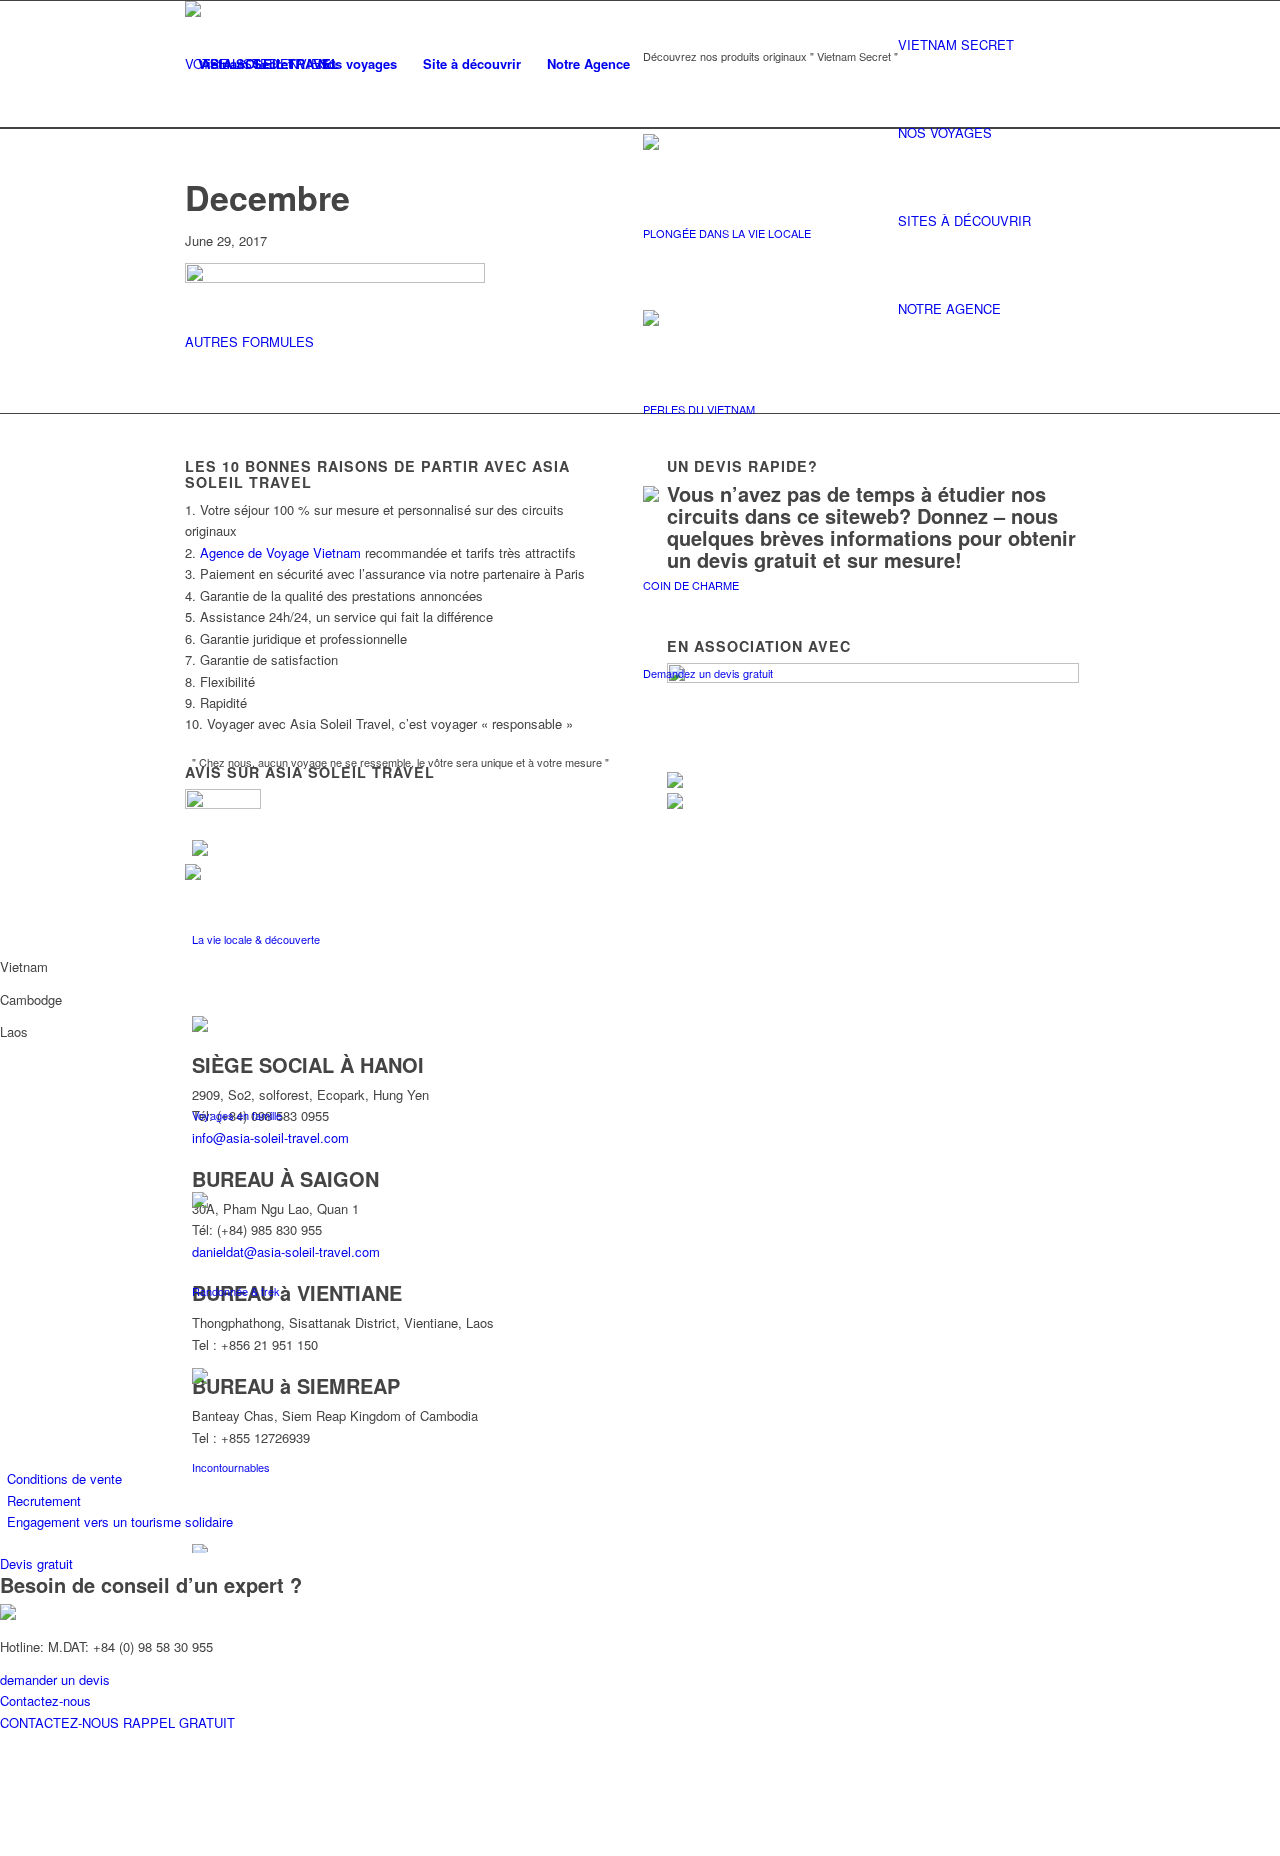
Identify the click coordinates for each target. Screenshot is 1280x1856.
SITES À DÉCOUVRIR (964, 220)
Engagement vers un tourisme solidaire (120, 1521)
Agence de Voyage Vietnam (280, 552)
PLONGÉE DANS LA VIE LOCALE (727, 233)
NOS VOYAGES (945, 132)
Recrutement (44, 1500)
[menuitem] (245, 64)
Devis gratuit (36, 1563)
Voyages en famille (237, 1115)
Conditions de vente (64, 1478)
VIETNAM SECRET (956, 44)
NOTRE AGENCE (949, 308)
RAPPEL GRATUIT (179, 1722)
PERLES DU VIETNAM (699, 409)
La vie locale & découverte (256, 939)
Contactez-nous (45, 1700)
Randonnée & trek (236, 1291)
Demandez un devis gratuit (708, 673)
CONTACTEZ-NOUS (61, 1722)
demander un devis (55, 1679)
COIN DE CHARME (691, 585)
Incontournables (231, 1467)
